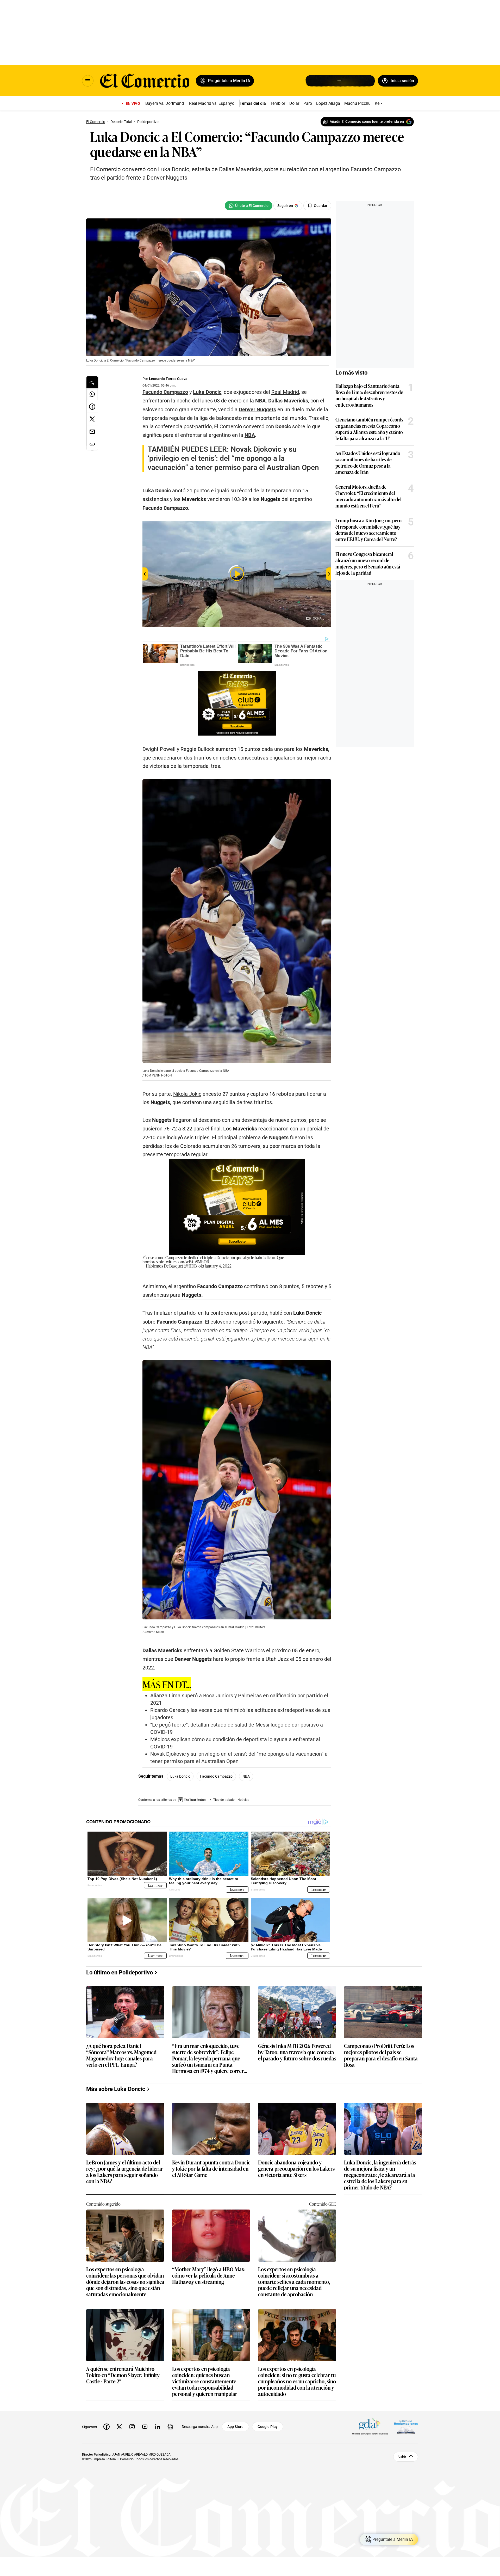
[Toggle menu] (88, 81)
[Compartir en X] (92, 419)
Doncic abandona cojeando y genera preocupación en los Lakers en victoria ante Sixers (296, 2169)
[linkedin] (158, 2427)
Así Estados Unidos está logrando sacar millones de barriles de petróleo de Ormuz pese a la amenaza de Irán (368, 462)
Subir (402, 2457)
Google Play (268, 2427)
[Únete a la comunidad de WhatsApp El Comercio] (249, 206)
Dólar (294, 103)
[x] (119, 2427)
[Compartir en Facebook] (92, 407)
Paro (308, 103)
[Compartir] (92, 382)
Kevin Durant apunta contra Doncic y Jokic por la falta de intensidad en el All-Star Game (211, 2169)
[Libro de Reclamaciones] (406, 2427)
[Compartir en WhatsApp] (92, 394)
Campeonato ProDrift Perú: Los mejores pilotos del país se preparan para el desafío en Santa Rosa (381, 2055)
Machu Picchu (357, 103)
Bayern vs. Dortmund (165, 103)
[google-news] (170, 2427)
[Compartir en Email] (92, 432)
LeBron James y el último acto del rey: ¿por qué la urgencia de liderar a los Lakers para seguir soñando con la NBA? (125, 2171)
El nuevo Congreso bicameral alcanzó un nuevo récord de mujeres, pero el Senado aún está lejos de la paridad (368, 563)
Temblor (278, 103)
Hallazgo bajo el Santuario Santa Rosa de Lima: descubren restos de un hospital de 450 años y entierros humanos (369, 395)
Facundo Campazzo (216, 1776)
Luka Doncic (180, 1776)
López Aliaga (328, 103)
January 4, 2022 (218, 1266)
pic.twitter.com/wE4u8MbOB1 (185, 1262)
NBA (246, 1776)
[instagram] (132, 2427)
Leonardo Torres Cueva (168, 379)
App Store (235, 2427)
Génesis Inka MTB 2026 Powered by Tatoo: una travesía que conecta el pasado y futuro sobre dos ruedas (297, 2052)
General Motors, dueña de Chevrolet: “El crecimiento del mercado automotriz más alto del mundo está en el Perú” (368, 496)
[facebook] (107, 2427)
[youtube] (145, 2427)
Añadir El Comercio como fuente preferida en (367, 121)
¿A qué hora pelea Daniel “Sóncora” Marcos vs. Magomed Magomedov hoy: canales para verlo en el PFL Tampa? (121, 2055)
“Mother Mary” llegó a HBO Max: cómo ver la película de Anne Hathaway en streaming (209, 2276)
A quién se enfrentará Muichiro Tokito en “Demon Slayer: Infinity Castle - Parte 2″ (123, 2375)
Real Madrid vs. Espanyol (212, 103)
